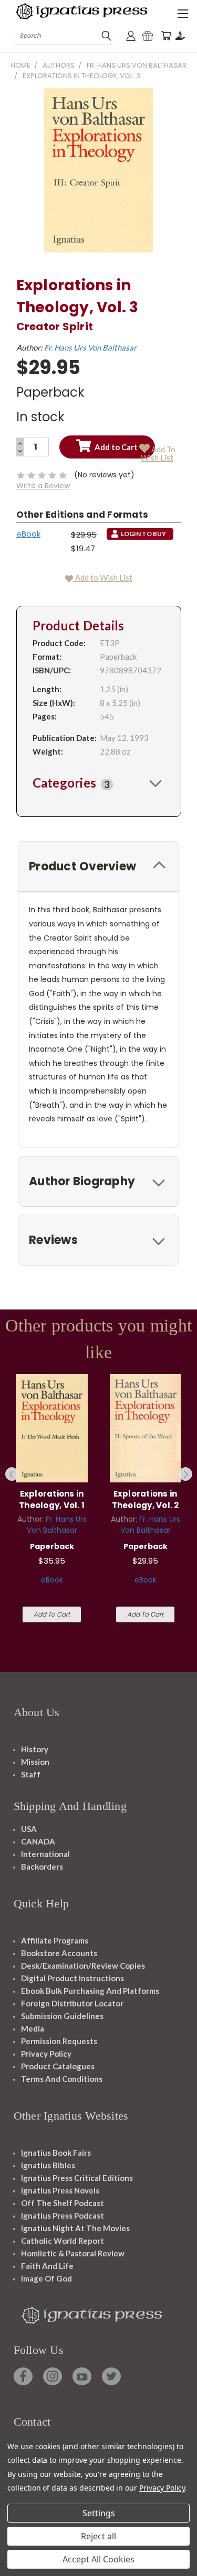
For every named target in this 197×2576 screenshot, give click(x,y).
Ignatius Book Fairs (56, 2153)
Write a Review (43, 486)
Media (33, 2028)
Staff (31, 1774)
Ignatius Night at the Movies (75, 2228)
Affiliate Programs (55, 1940)
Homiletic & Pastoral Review (73, 2253)
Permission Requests (59, 2041)
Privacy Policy (46, 2054)
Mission (35, 1762)
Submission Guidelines (62, 2016)
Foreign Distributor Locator (72, 2003)
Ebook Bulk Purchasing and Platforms (90, 1991)
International (45, 1854)
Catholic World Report (63, 2241)
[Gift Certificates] (148, 36)
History (35, 1749)
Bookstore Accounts (59, 1953)
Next (185, 1474)
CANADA (38, 1841)
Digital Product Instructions (72, 1978)
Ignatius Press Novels (60, 2190)
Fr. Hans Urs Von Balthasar (90, 347)
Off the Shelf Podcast (63, 2203)
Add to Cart (52, 1614)
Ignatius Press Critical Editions (77, 2178)
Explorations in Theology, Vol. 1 (52, 1500)
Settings (99, 2513)
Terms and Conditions (62, 2079)
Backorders (42, 1866)
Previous (12, 1474)
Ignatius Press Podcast (63, 2215)
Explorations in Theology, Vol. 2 (146, 1500)
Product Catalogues (58, 2066)
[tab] (99, 783)
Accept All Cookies (98, 2559)
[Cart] (166, 36)
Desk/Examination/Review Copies (83, 1966)
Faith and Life (47, 2266)
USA (29, 1829)
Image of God (46, 2278)
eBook (28, 534)
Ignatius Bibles (48, 2165)
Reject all (98, 2536)
